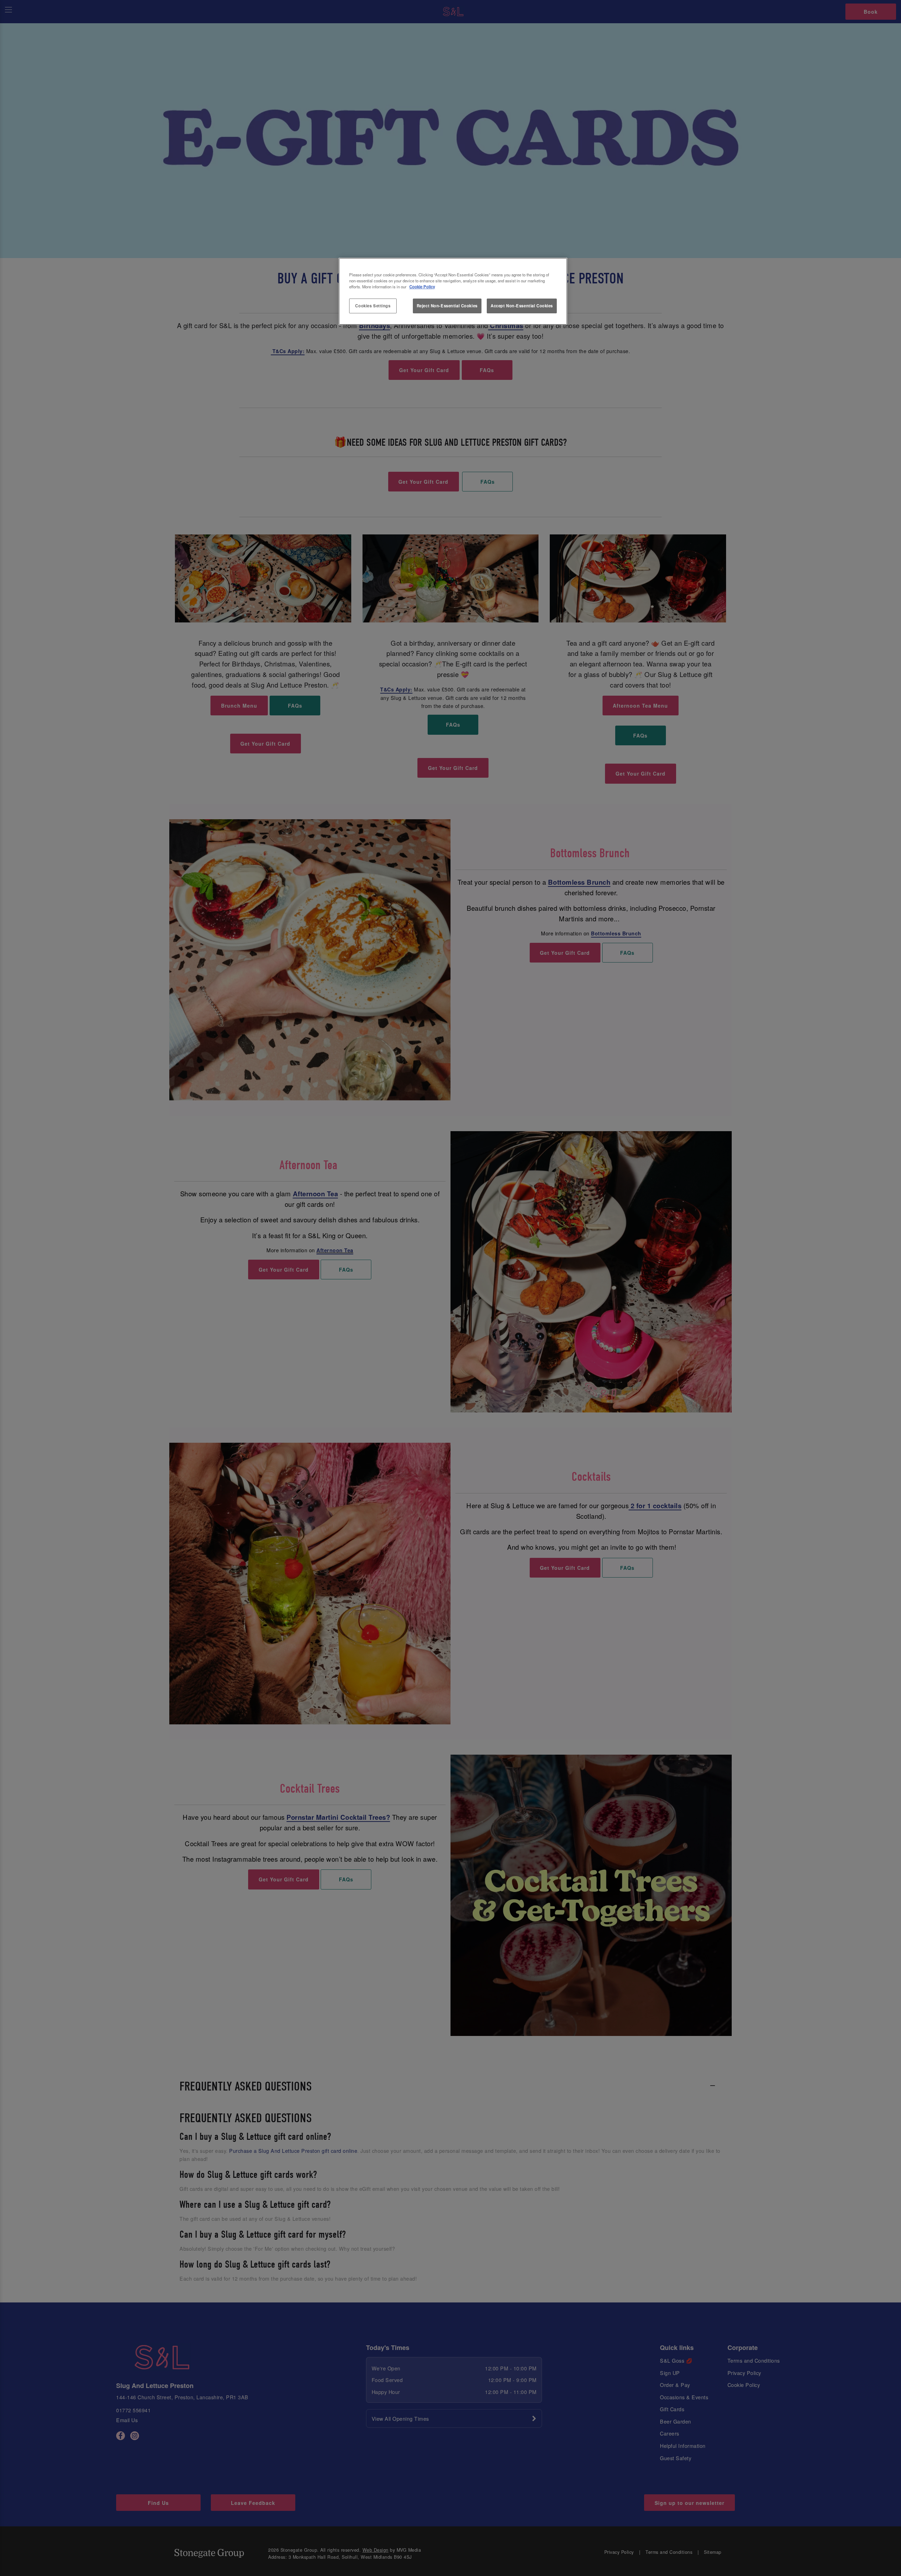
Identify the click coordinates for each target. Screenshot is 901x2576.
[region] (453, 292)
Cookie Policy (422, 287)
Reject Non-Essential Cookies (447, 306)
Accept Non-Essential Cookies (522, 306)
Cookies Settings (373, 306)
